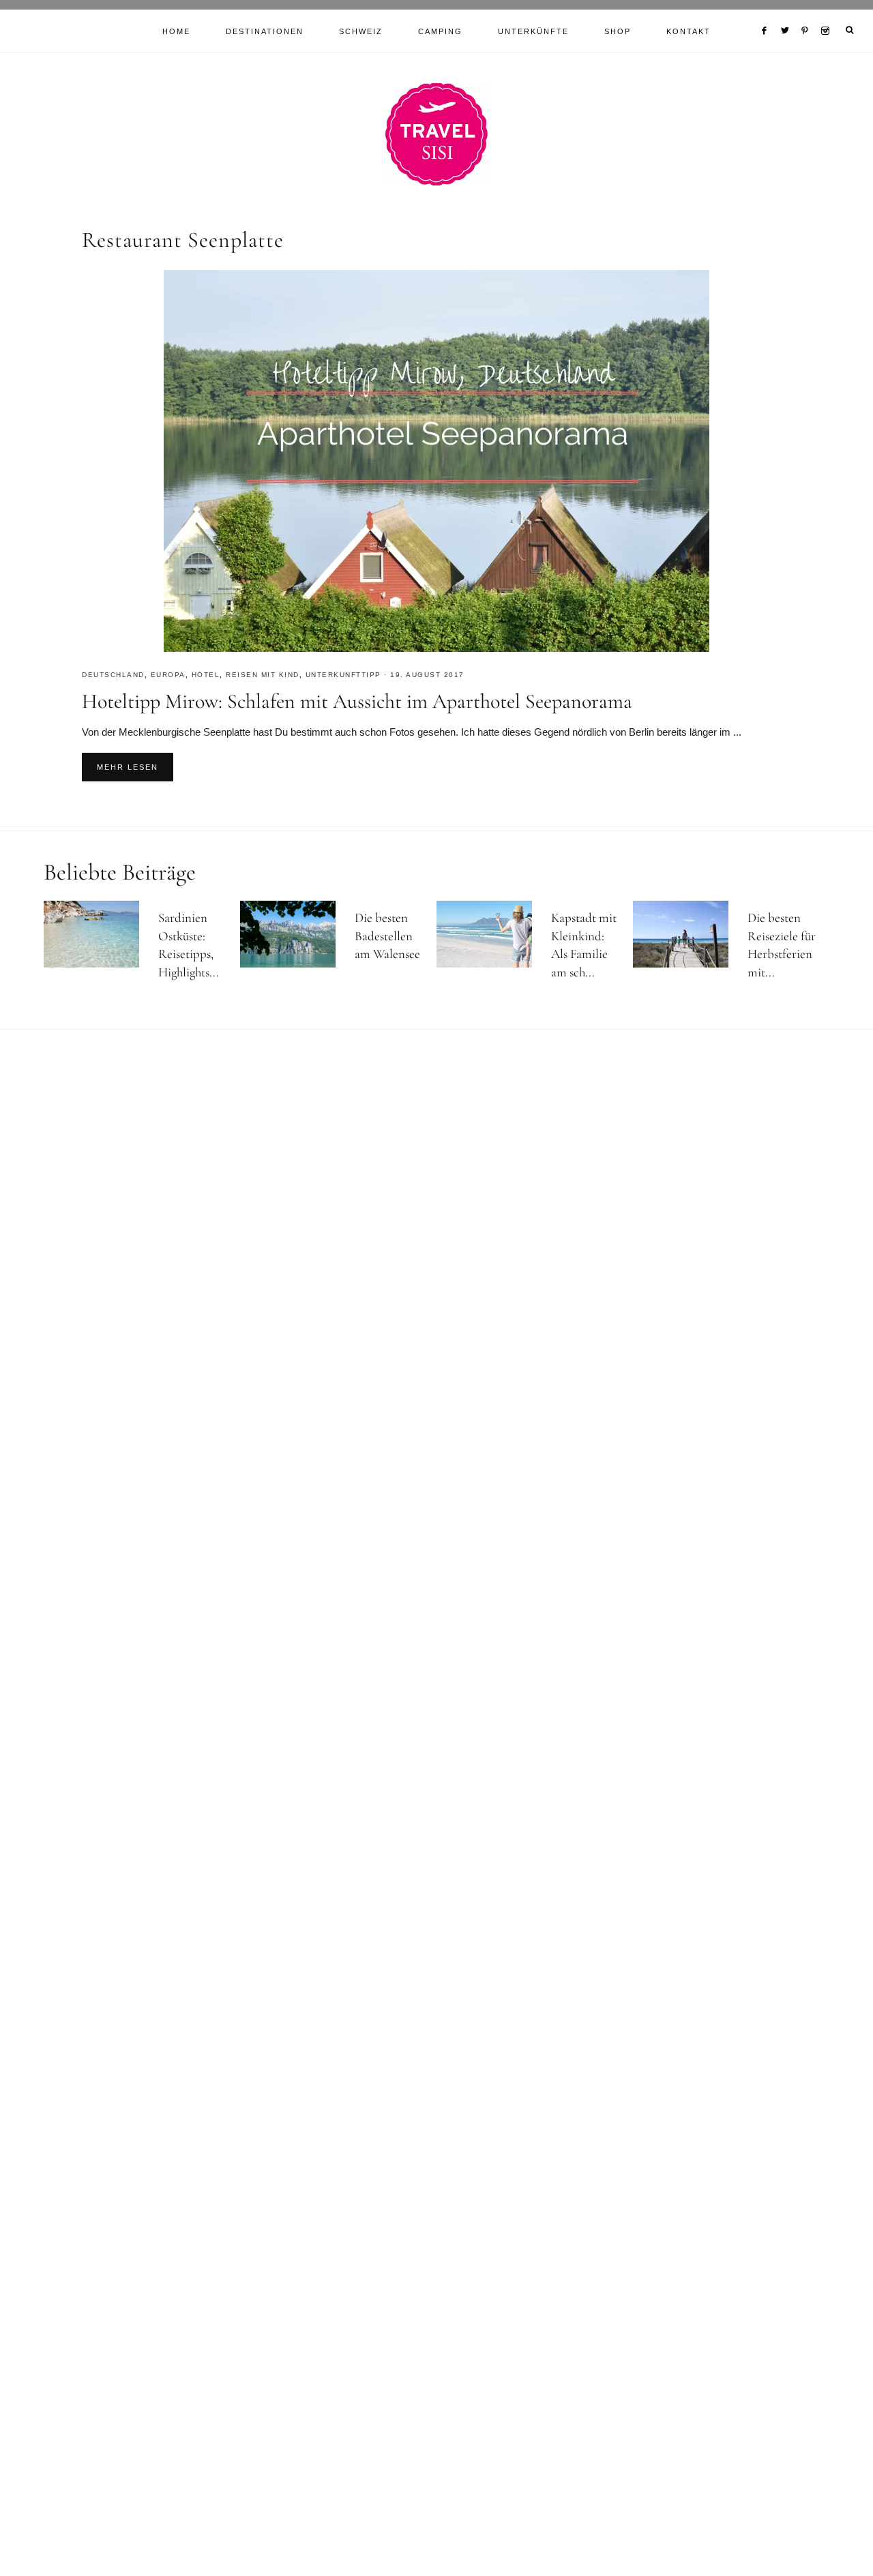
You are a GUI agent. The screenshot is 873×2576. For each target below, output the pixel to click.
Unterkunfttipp (343, 675)
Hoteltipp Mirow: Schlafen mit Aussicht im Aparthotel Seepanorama (357, 701)
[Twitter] (788, 14)
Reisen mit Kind (263, 675)
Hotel (206, 675)
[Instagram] (828, 14)
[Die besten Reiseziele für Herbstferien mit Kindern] (687, 934)
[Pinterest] (808, 14)
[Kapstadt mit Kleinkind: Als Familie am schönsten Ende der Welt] (490, 934)
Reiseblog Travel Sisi (436, 134)
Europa (168, 675)
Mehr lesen (128, 767)
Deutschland (113, 675)
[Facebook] (767, 14)
